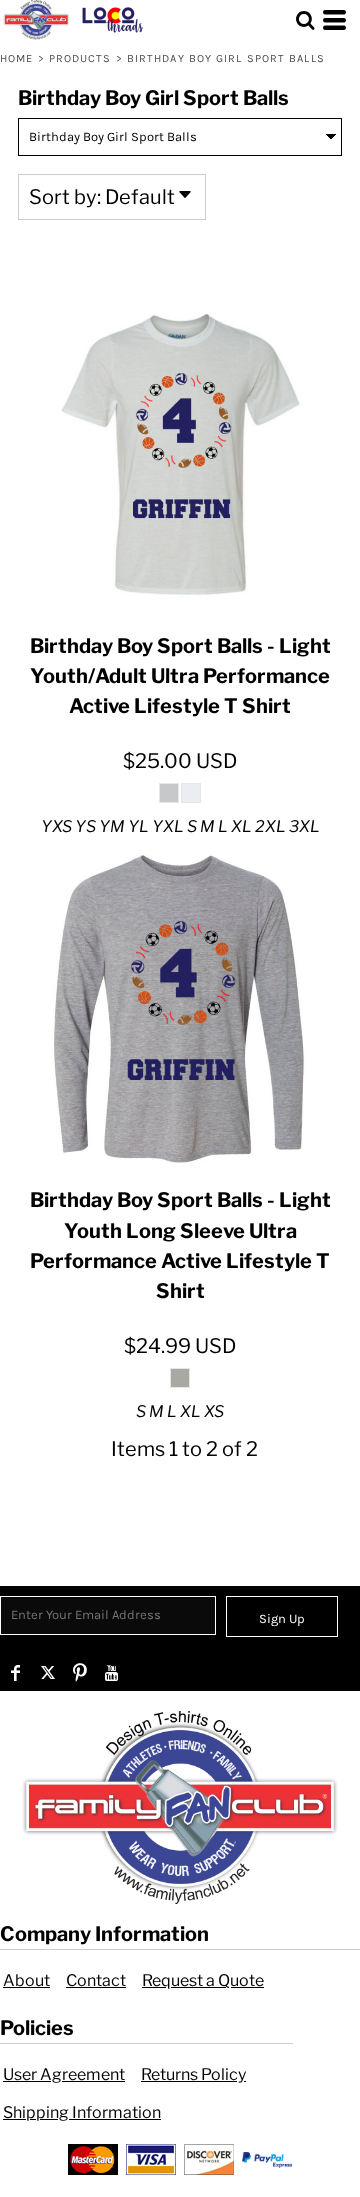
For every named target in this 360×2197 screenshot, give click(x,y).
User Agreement (64, 2074)
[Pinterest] (80, 1673)
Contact (96, 1980)
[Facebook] (16, 1673)
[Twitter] (48, 1673)
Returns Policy (193, 2074)
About (26, 1980)
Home (16, 58)
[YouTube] (112, 1673)
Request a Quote (203, 1980)
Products (80, 58)
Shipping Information (82, 2112)
